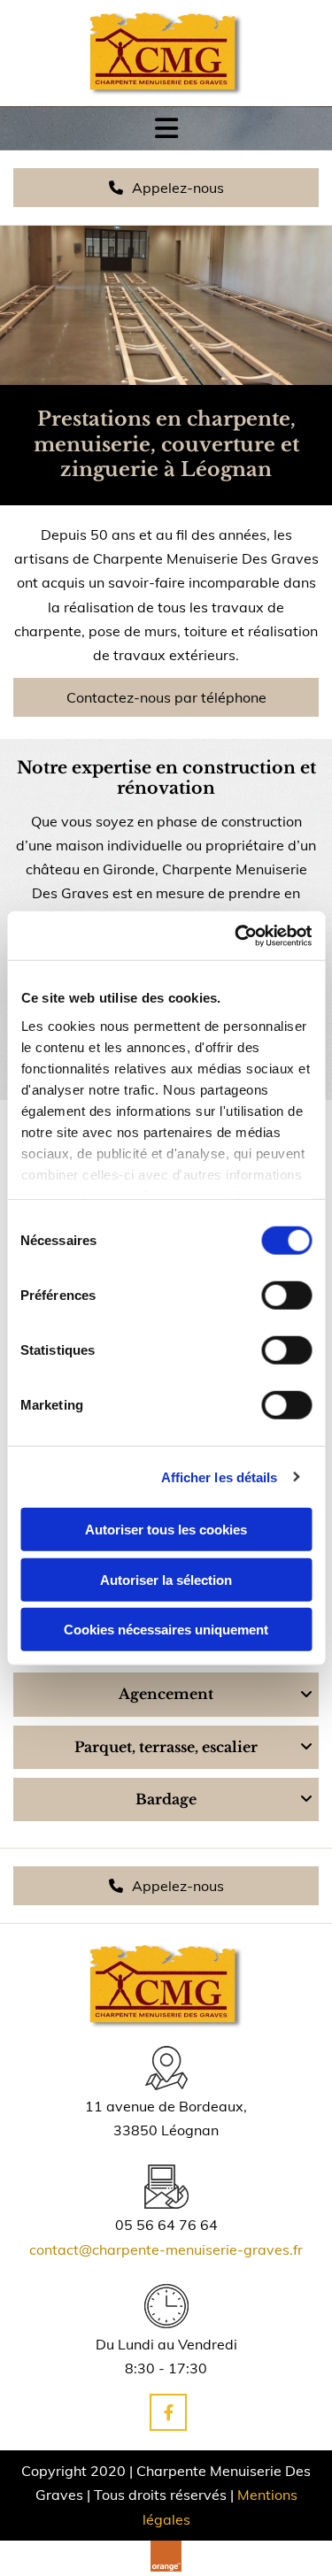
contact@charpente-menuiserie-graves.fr (166, 2249)
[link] (306, 1695)
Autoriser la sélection (166, 1579)
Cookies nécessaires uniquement (166, 1630)
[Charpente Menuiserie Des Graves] (166, 53)
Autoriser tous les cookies (166, 1530)
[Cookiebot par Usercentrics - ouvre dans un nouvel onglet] (236, 935)
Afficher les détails (220, 1476)
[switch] (286, 1296)
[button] (166, 188)
